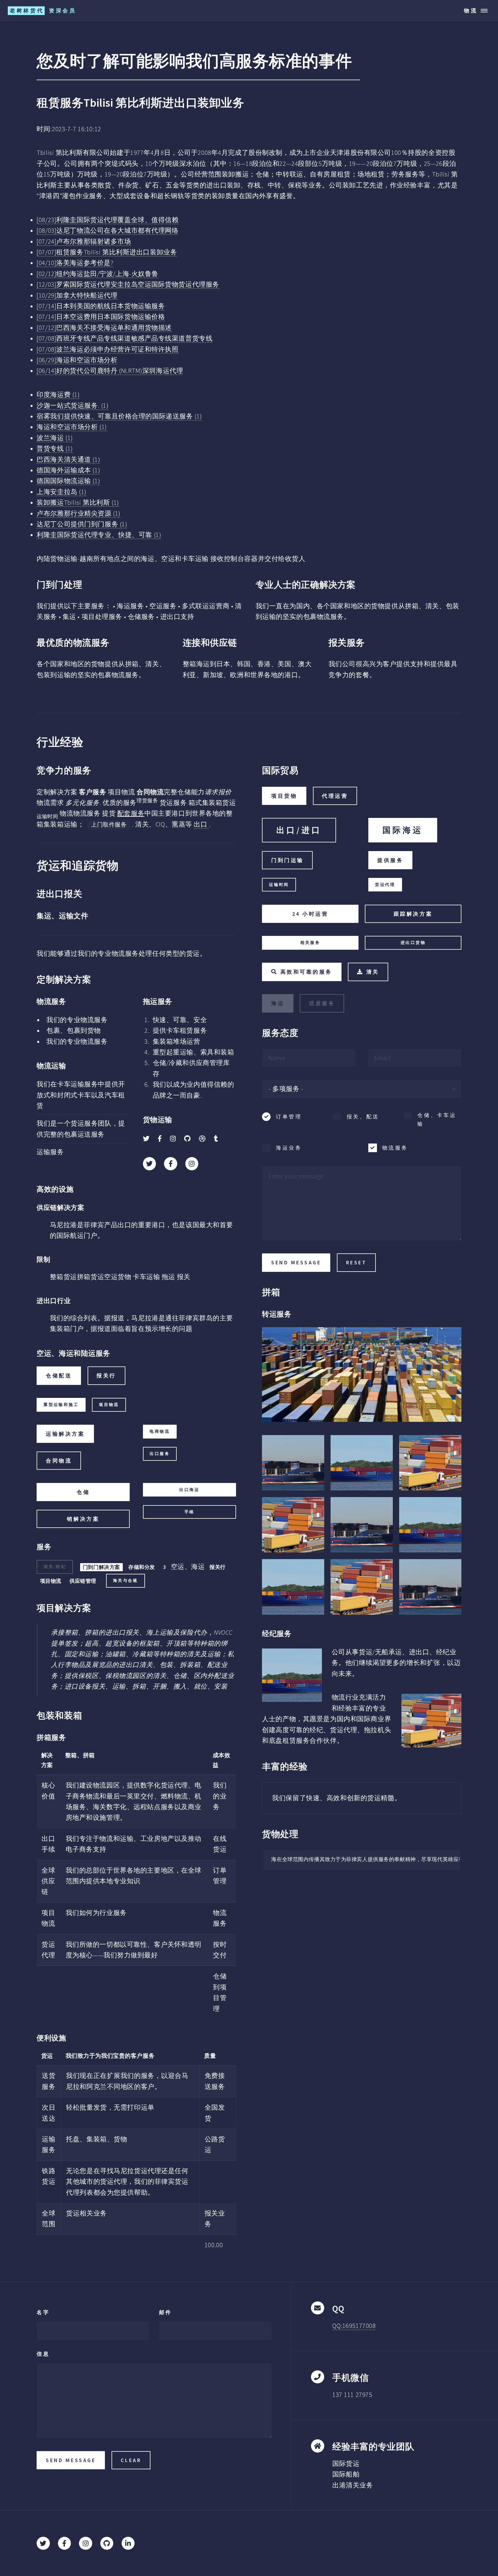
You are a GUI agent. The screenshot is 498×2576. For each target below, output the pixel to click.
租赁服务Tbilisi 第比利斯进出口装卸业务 (107, 252)
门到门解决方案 (101, 1567)
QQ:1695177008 (354, 2326)
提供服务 (390, 860)
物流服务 (395, 1148)
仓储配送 (59, 1376)
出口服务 (160, 1454)
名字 (43, 2312)
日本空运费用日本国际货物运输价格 (101, 317)
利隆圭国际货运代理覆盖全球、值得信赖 (107, 220)
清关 (373, 972)
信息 (43, 2354)
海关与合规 (126, 1581)
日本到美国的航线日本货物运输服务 (101, 306)
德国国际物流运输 (68, 481)
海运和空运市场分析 (77, 360)
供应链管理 (83, 1581)
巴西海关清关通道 (68, 459)
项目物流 (109, 1405)
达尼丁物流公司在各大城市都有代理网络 (107, 230)
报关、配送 (363, 1117)
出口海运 (189, 1490)
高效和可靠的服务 (306, 972)
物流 (471, 11)
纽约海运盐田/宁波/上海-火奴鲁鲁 (98, 274)
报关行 (106, 1376)
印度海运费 (58, 395)
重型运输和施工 (61, 1405)
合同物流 (59, 1461)
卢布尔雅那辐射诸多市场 (84, 241)
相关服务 (310, 943)
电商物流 (160, 1431)
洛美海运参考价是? (75, 263)
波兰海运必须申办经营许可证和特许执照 (107, 349)
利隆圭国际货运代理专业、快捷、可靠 (99, 535)
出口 (201, 824)
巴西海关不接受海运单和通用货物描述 (104, 328)
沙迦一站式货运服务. (72, 405)
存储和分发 (142, 1567)
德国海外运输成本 (68, 470)
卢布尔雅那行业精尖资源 (79, 513)
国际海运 (403, 830)
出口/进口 (299, 830)
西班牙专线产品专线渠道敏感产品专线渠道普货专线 (124, 338)
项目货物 (284, 796)
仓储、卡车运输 (437, 1119)
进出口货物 (413, 943)
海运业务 (289, 1148)
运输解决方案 (65, 1434)
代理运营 (335, 796)
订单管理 (289, 1117)
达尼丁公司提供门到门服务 (82, 524)
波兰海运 (55, 438)
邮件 (166, 2312)
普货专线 (55, 448)
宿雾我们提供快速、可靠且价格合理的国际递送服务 (119, 416)
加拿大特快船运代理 (77, 295)
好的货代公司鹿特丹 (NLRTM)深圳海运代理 (110, 371)
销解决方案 (83, 1519)
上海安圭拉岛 (62, 492)
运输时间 (279, 885)
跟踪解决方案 (413, 914)
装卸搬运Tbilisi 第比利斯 (78, 502)
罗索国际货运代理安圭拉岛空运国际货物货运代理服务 (128, 284)
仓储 (83, 1492)
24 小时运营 (310, 914)
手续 (189, 1512)
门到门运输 (287, 860)
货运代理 (385, 885)
